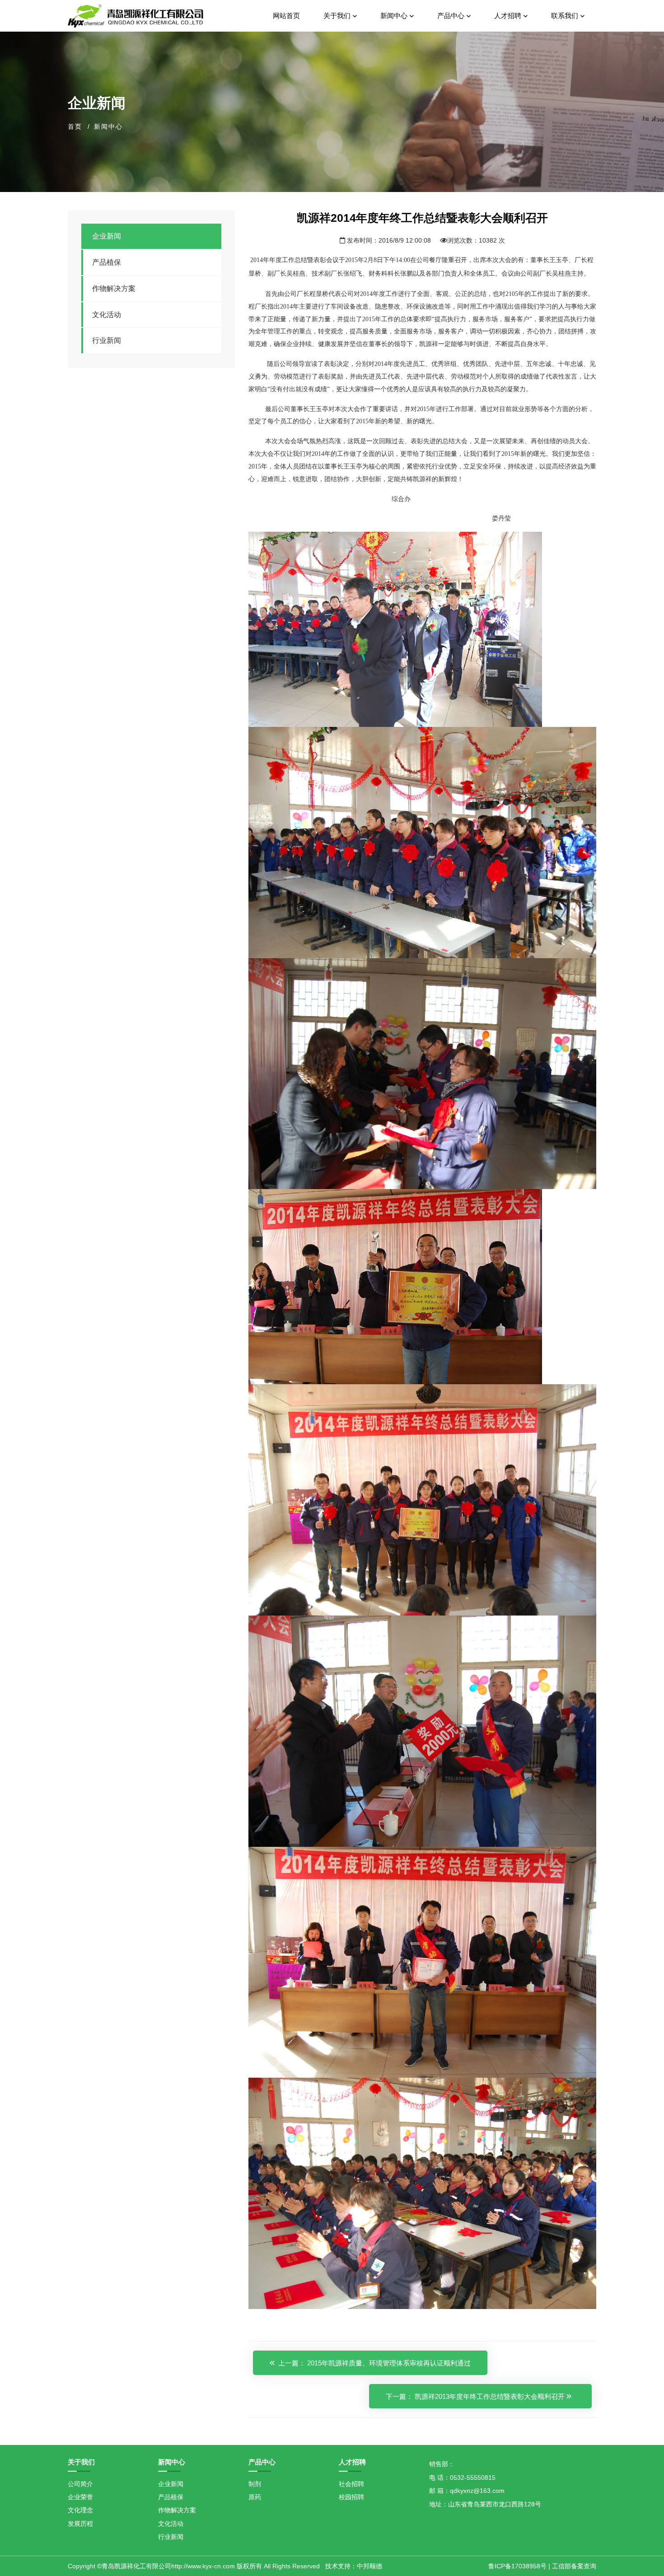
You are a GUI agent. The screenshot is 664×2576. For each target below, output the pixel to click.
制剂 (255, 2484)
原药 (255, 2497)
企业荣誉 (80, 2497)
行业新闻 (107, 340)
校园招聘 (351, 2497)
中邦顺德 (369, 2566)
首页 (75, 126)
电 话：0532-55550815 (462, 2478)
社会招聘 (351, 2484)
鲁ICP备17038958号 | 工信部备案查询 (542, 2566)
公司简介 (80, 2484)
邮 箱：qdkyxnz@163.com (467, 2491)
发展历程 (80, 2524)
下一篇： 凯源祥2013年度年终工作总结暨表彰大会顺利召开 (476, 2396)
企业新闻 (107, 236)
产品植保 (107, 262)
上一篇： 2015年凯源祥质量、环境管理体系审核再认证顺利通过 (374, 2363)
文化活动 (107, 315)
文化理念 (80, 2510)
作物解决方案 (114, 288)
